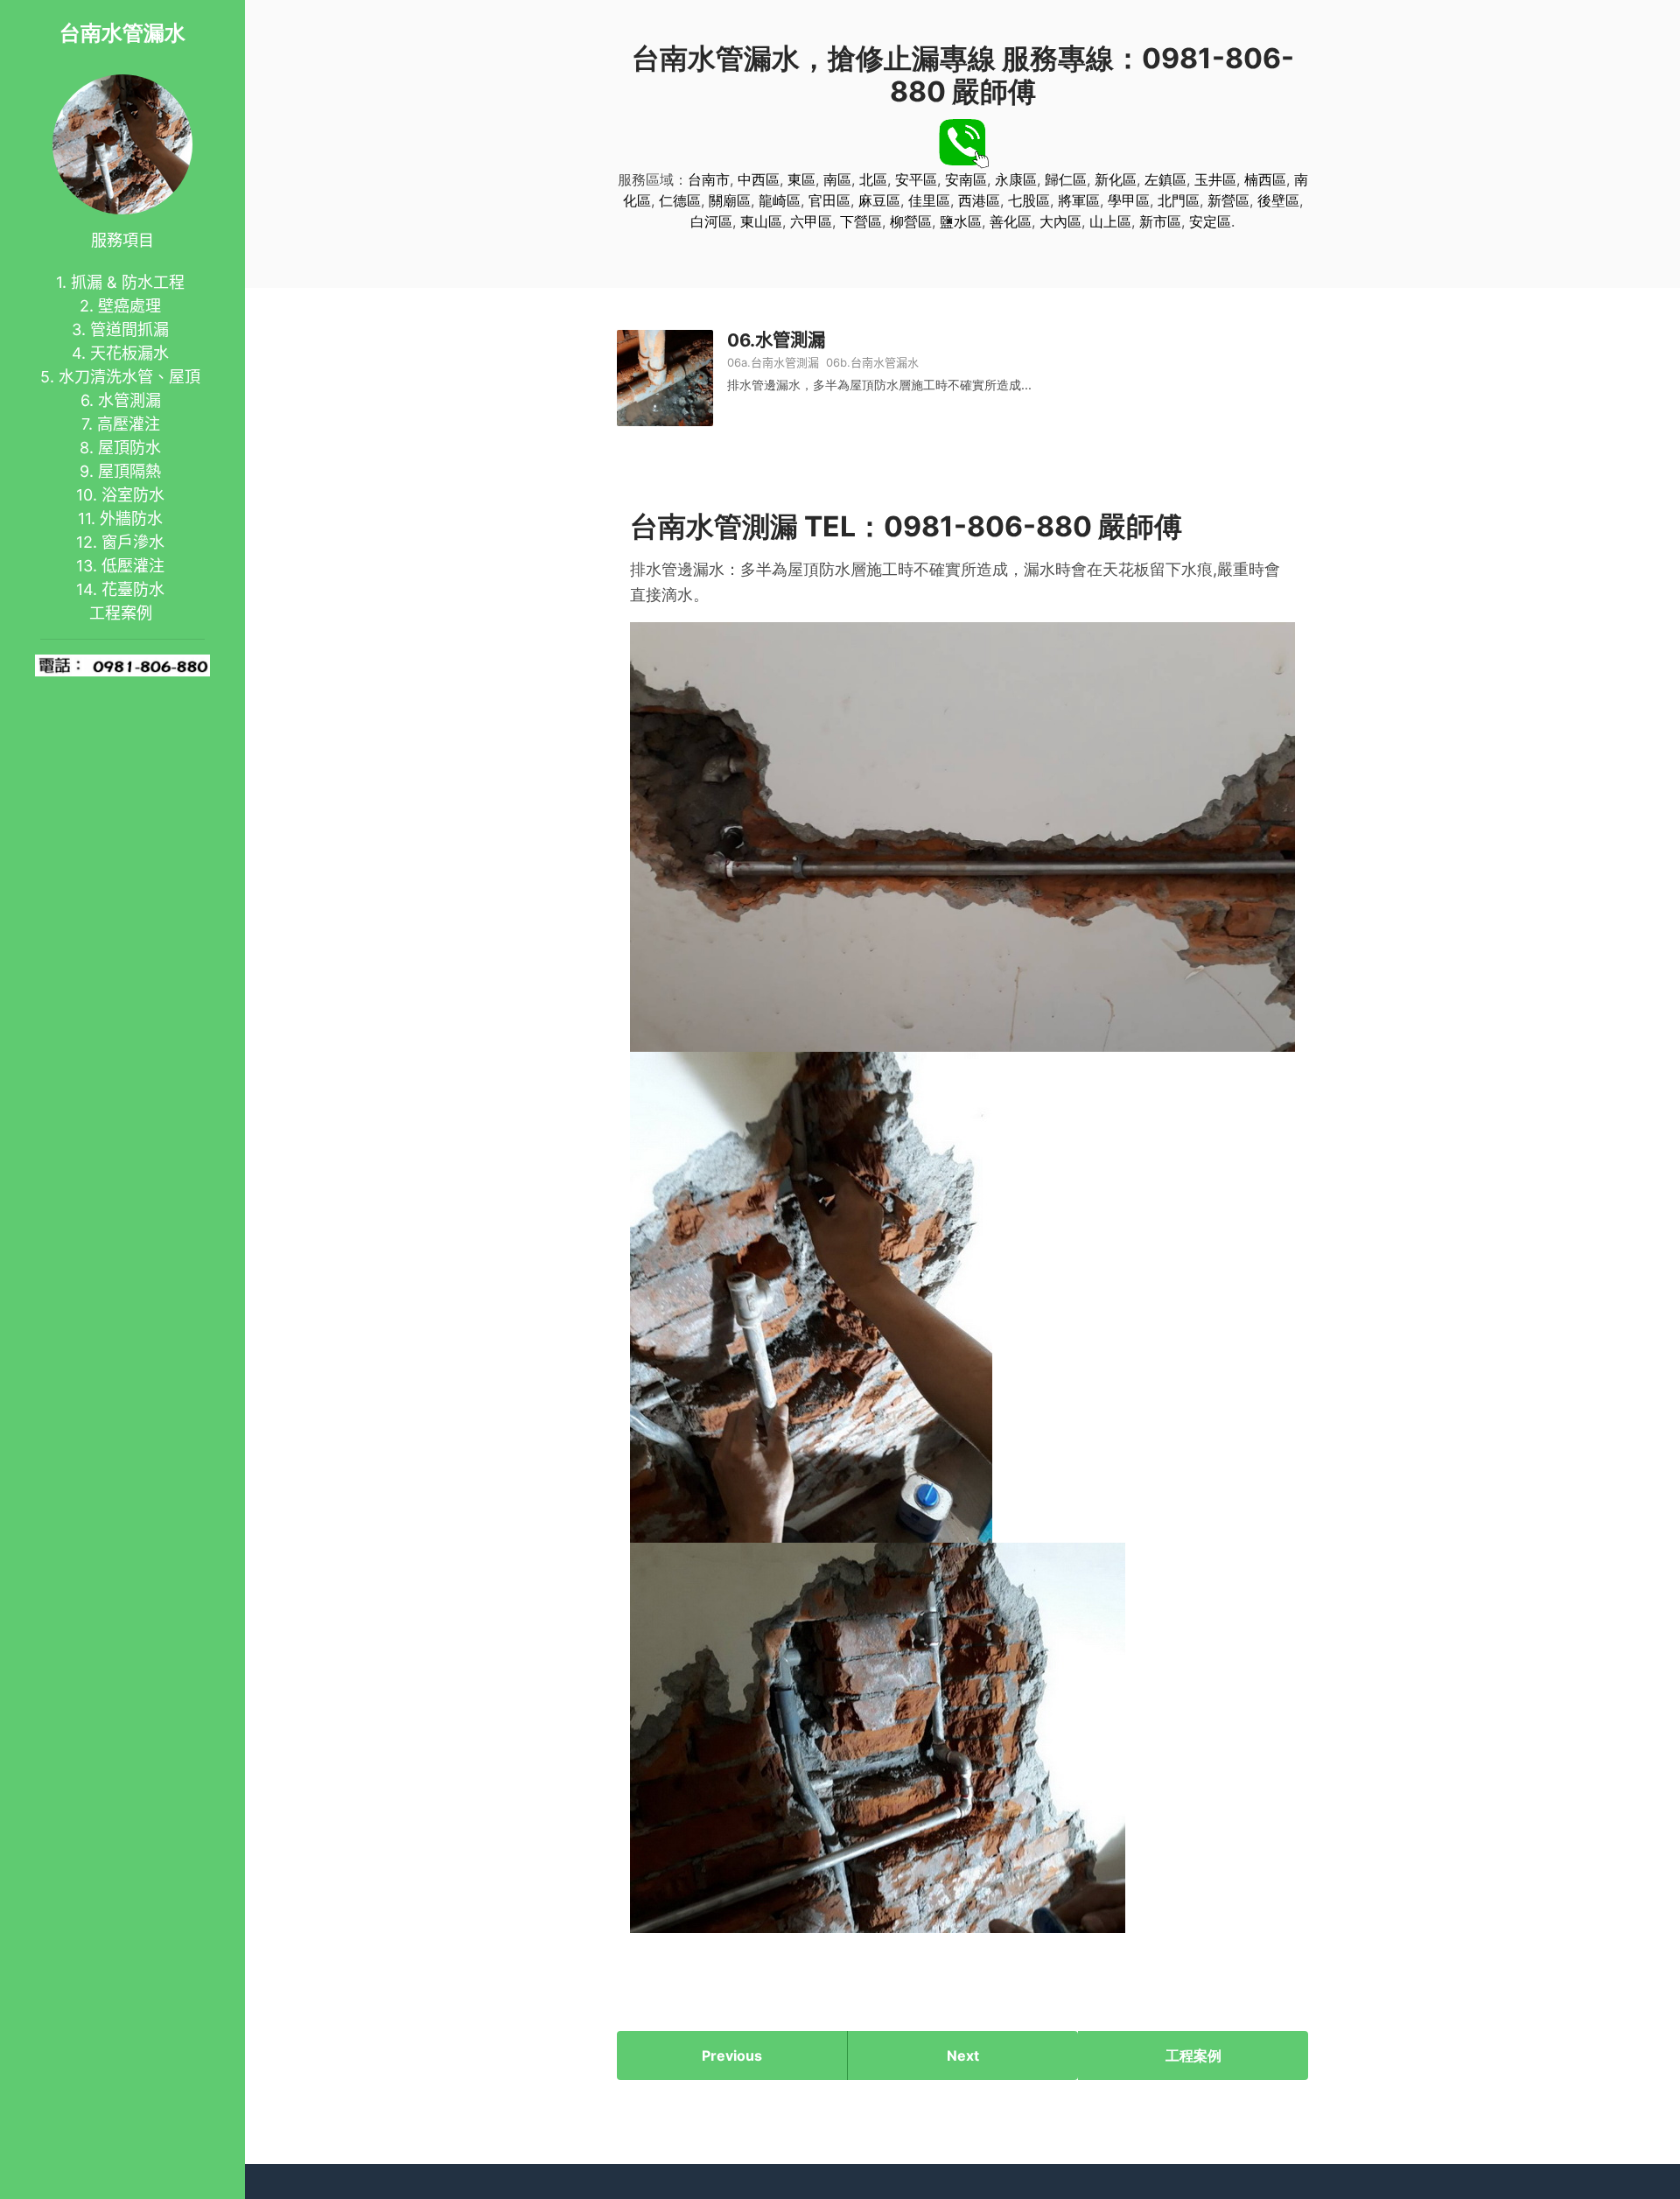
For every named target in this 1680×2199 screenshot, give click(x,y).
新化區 (1116, 179)
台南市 (709, 179)
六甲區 (811, 221)
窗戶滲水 (133, 542)
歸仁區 (1066, 179)
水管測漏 (129, 400)
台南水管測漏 (785, 362)
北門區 (1179, 200)
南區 (837, 179)
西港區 (979, 200)
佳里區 (929, 200)
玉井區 (1215, 179)
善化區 (1011, 221)
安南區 (966, 179)
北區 (873, 179)
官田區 (829, 200)
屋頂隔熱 (129, 471)
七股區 (1029, 200)
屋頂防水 (129, 448)
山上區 (1110, 221)
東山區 (761, 221)
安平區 (916, 179)
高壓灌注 (129, 424)
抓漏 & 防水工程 (128, 282)
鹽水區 (961, 221)
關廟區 (730, 200)
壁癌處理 (129, 306)
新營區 (1228, 200)
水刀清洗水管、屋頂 (129, 377)
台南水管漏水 (122, 33)
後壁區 (1278, 200)
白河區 (711, 221)
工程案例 (121, 613)
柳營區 (911, 221)
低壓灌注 (133, 566)
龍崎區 (780, 200)
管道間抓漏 (129, 329)
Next (963, 2055)
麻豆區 (879, 200)
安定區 (1210, 221)
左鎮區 (1165, 179)
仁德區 (680, 200)
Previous (732, 2055)
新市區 (1160, 221)
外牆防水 (131, 518)
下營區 (861, 221)
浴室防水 (133, 495)
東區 (801, 179)
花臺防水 (133, 589)
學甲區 (1129, 200)
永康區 (1016, 179)
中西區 (759, 179)
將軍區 (1079, 200)
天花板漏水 (129, 353)
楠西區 (1265, 179)
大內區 (1060, 221)
